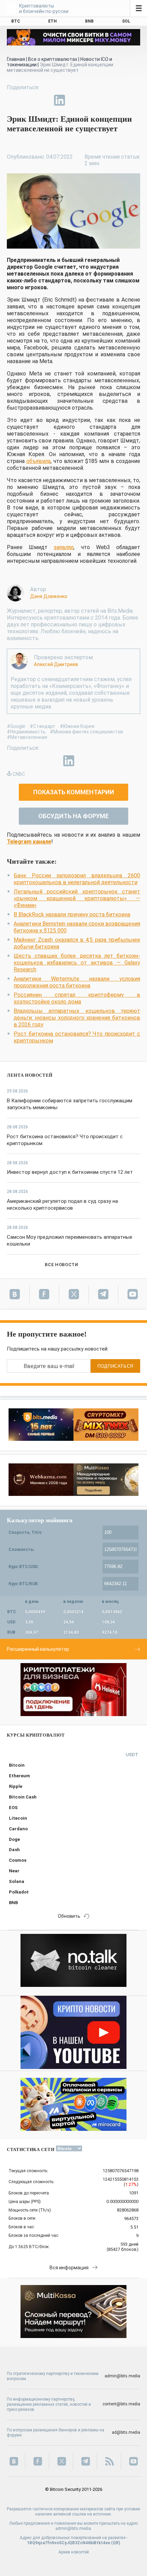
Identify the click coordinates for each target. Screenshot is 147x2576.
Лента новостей (30, 1075)
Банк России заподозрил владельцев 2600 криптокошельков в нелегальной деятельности (77, 879)
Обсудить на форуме (73, 816)
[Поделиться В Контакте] (75, 100)
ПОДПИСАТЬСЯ (115, 1366)
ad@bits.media (126, 2432)
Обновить (69, 1916)
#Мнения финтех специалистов (86, 732)
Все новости (61, 1265)
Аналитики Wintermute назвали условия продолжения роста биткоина (77, 982)
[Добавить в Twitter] (28, 100)
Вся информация (69, 2268)
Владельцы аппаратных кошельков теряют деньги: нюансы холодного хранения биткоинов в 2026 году (77, 1018)
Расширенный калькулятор (38, 1649)
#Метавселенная (27, 737)
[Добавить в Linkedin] (59, 100)
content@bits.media (121, 2404)
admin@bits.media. (74, 2528)
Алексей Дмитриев (56, 664)
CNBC (19, 774)
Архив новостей (74, 2552)
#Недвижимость (26, 732)
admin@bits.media (122, 2376)
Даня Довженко (49, 596)
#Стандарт (43, 726)
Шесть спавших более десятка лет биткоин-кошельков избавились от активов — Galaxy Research (77, 963)
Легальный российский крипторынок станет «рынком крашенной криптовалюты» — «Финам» (77, 898)
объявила (38, 461)
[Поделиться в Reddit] (91, 100)
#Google (16, 726)
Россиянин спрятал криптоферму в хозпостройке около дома (77, 998)
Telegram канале (29, 842)
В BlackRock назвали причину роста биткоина (72, 914)
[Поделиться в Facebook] (12, 100)
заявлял (64, 547)
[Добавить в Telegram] (44, 100)
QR (116, 2543)
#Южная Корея (77, 726)
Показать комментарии (74, 792)
